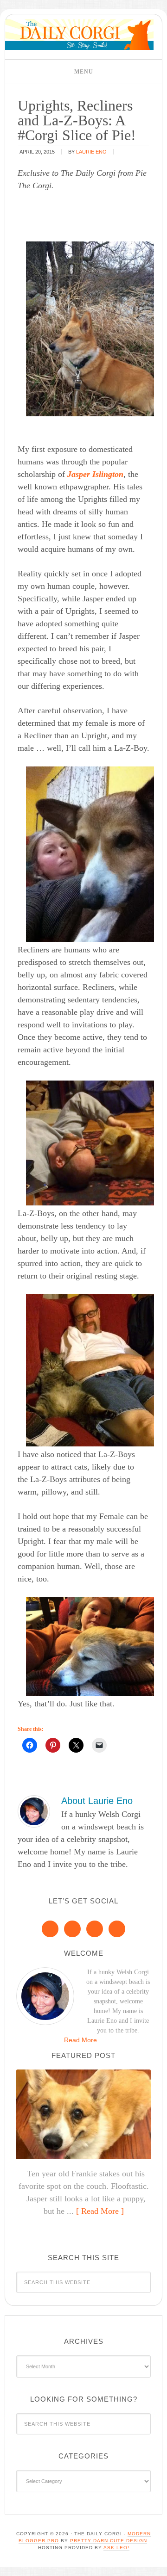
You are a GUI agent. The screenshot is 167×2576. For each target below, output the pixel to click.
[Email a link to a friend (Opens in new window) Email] (99, 1745)
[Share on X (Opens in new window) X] (76, 1745)
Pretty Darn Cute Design (109, 2541)
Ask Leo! (116, 2548)
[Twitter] (95, 1929)
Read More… (84, 2040)
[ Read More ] (100, 2211)
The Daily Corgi (79, 34)
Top (157, 2563)
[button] (83, 72)
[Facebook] (50, 1929)
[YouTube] (117, 1929)
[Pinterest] (72, 1929)
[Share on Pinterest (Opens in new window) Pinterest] (53, 1745)
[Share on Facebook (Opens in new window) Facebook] (30, 1745)
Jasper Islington (95, 474)
